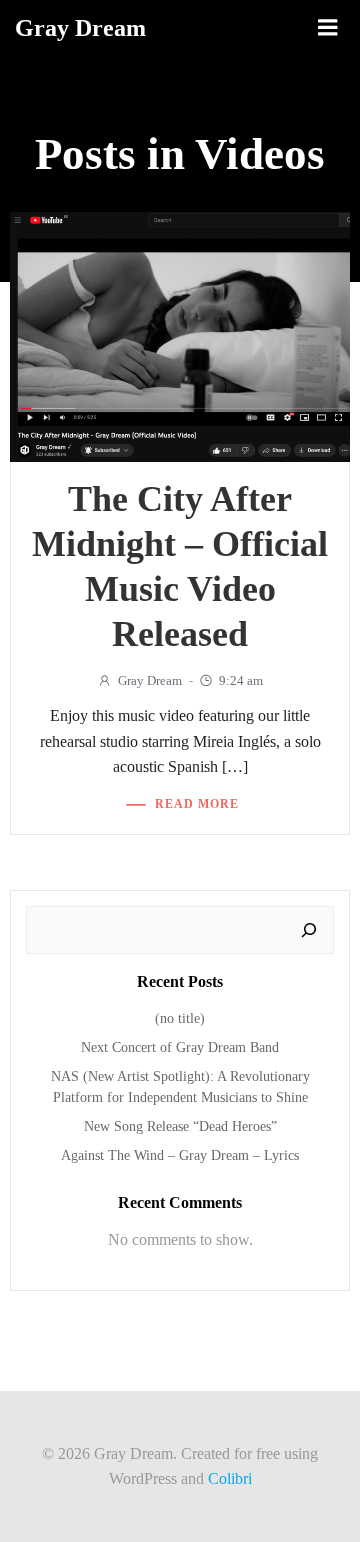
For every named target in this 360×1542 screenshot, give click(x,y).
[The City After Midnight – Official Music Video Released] (180, 335)
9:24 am (241, 680)
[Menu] (328, 28)
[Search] (309, 930)
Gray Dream (150, 680)
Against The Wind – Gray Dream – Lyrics (180, 1155)
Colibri (230, 1478)
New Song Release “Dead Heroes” (180, 1126)
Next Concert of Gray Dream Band (180, 1047)
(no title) (180, 1018)
